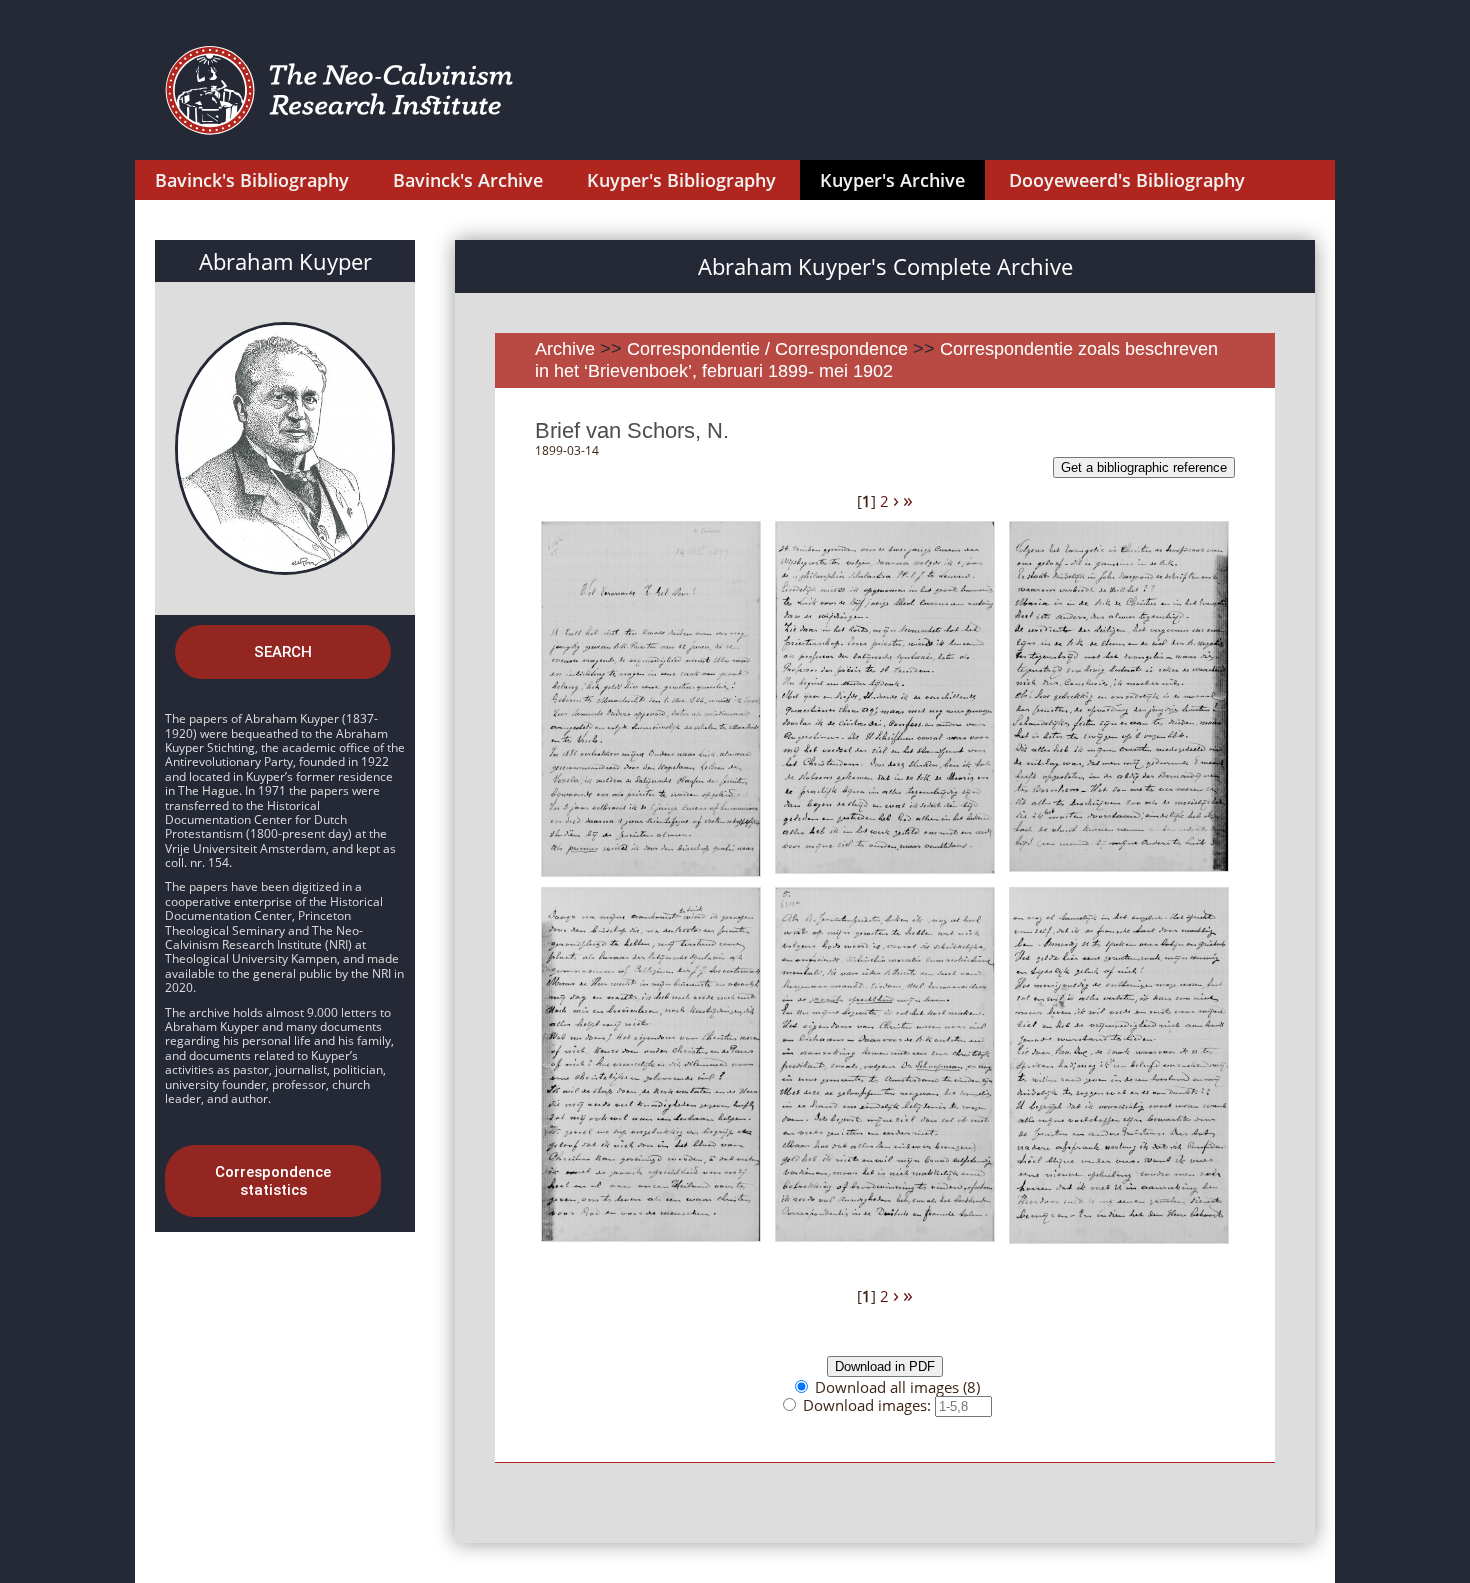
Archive (565, 349)
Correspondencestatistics (273, 1181)
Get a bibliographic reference (1144, 467)
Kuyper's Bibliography (681, 180)
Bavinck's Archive (468, 180)
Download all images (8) (897, 1387)
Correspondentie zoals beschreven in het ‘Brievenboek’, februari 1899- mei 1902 (876, 360)
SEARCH (283, 652)
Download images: (869, 1405)
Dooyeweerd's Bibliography (1127, 180)
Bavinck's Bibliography (252, 180)
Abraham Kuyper (285, 261)
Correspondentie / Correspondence (767, 349)
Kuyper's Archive (892, 180)
